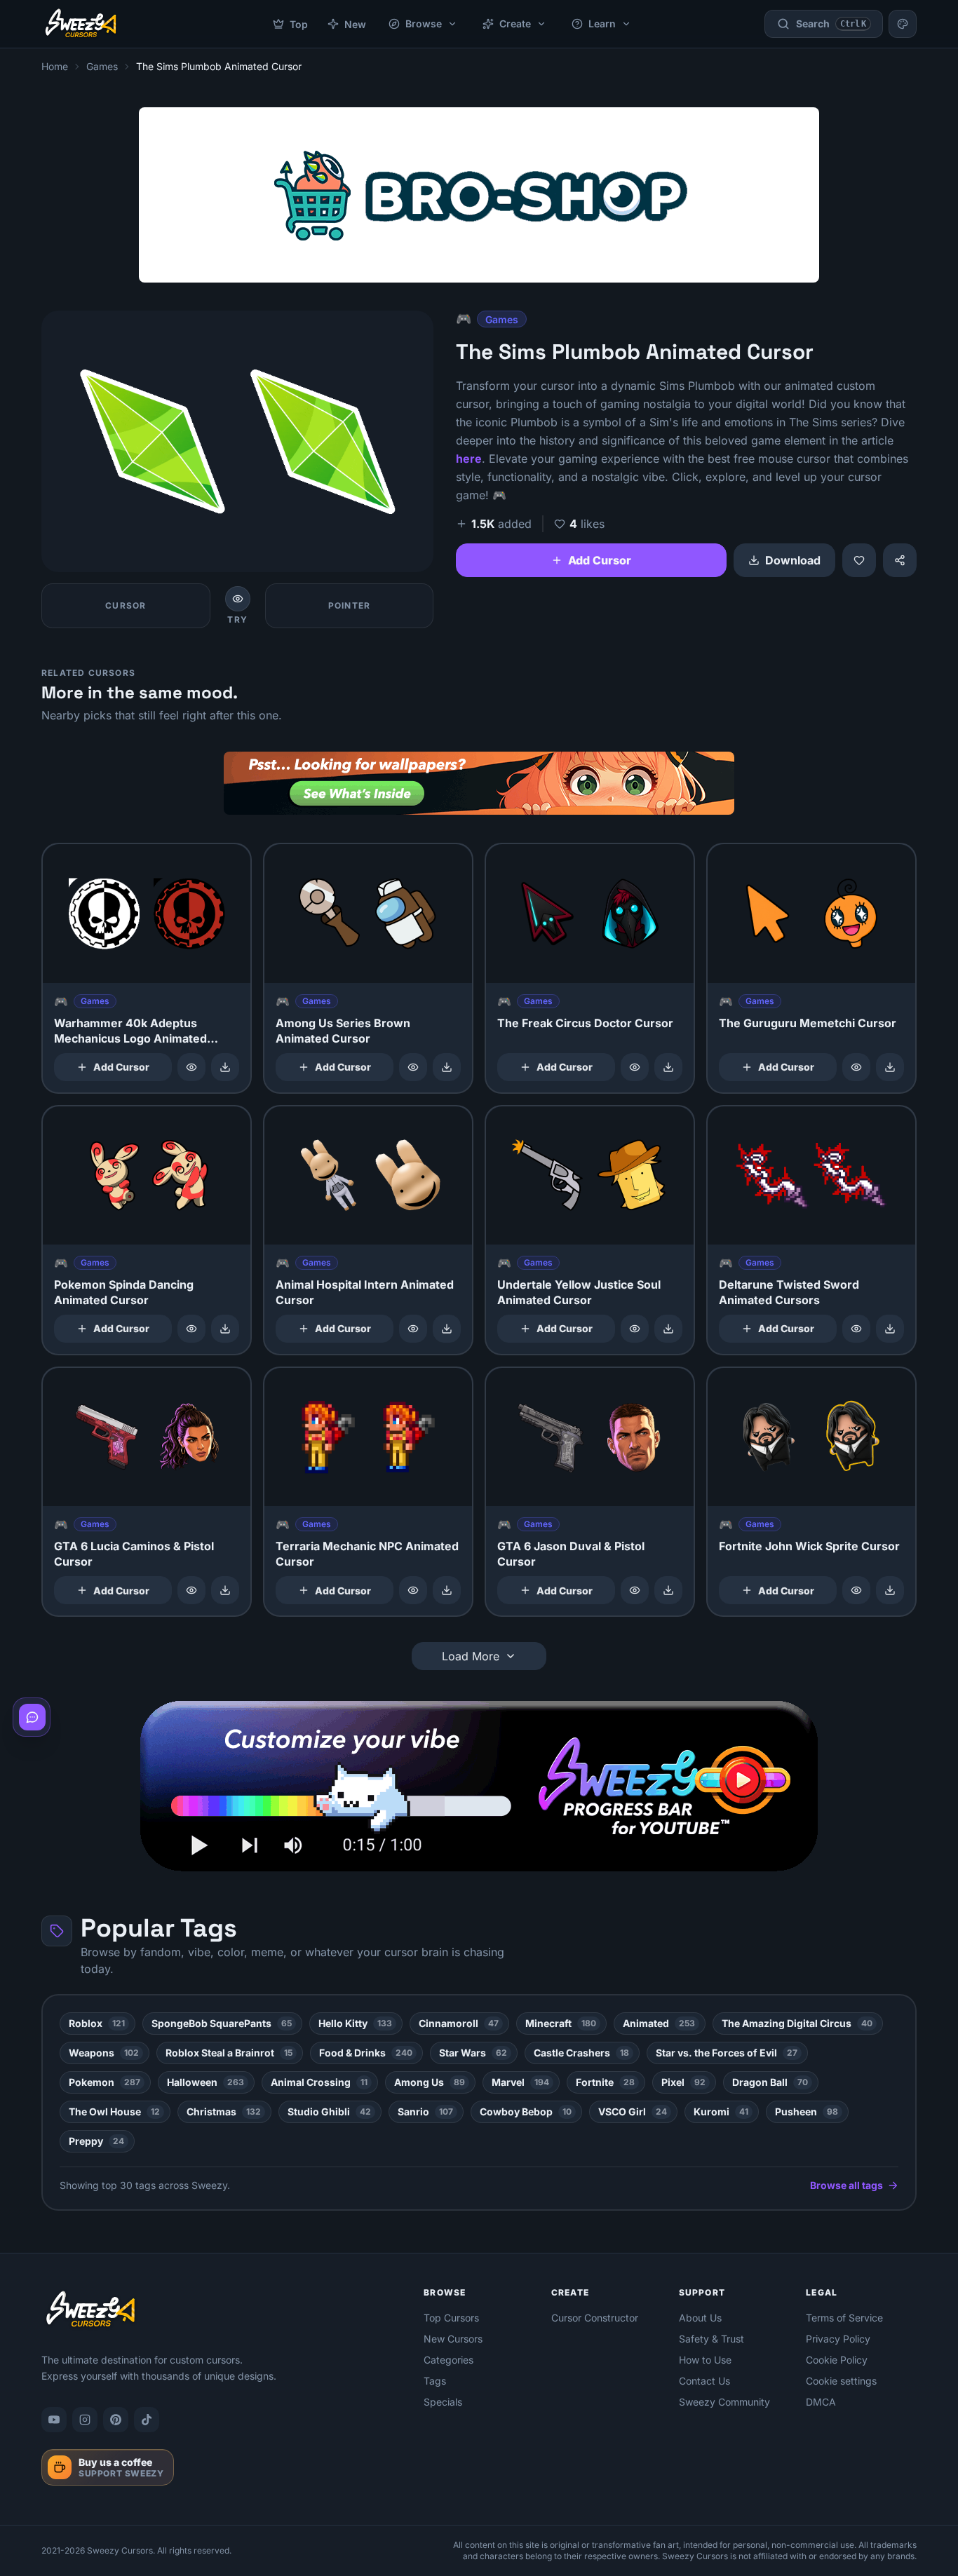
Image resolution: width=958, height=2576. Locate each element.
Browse (424, 23)
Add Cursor (600, 560)
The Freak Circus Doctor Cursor (585, 1023)
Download (793, 560)
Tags (435, 2381)
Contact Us (704, 2381)
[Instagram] (85, 2420)
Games (102, 66)
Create (515, 23)
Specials (443, 2402)
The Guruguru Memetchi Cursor (808, 1023)
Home (55, 66)
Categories (448, 2360)
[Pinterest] (116, 2420)
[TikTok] (147, 2420)
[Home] (81, 24)
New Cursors (453, 2339)
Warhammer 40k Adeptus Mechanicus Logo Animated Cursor (130, 1038)
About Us (700, 2318)
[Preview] (191, 1067)
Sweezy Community (724, 2402)
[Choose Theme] (903, 24)
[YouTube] (54, 2420)
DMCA (821, 2402)
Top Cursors (451, 2318)
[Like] (859, 560)
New (355, 24)
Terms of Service (844, 2318)
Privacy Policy (838, 2339)
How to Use (705, 2360)
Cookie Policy (837, 2360)
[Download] (225, 1067)
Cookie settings (841, 2381)
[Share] (900, 560)
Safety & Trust (711, 2339)
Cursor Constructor (595, 2318)
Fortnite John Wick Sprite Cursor (809, 1546)
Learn (602, 23)
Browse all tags (846, 2185)
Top (299, 24)
